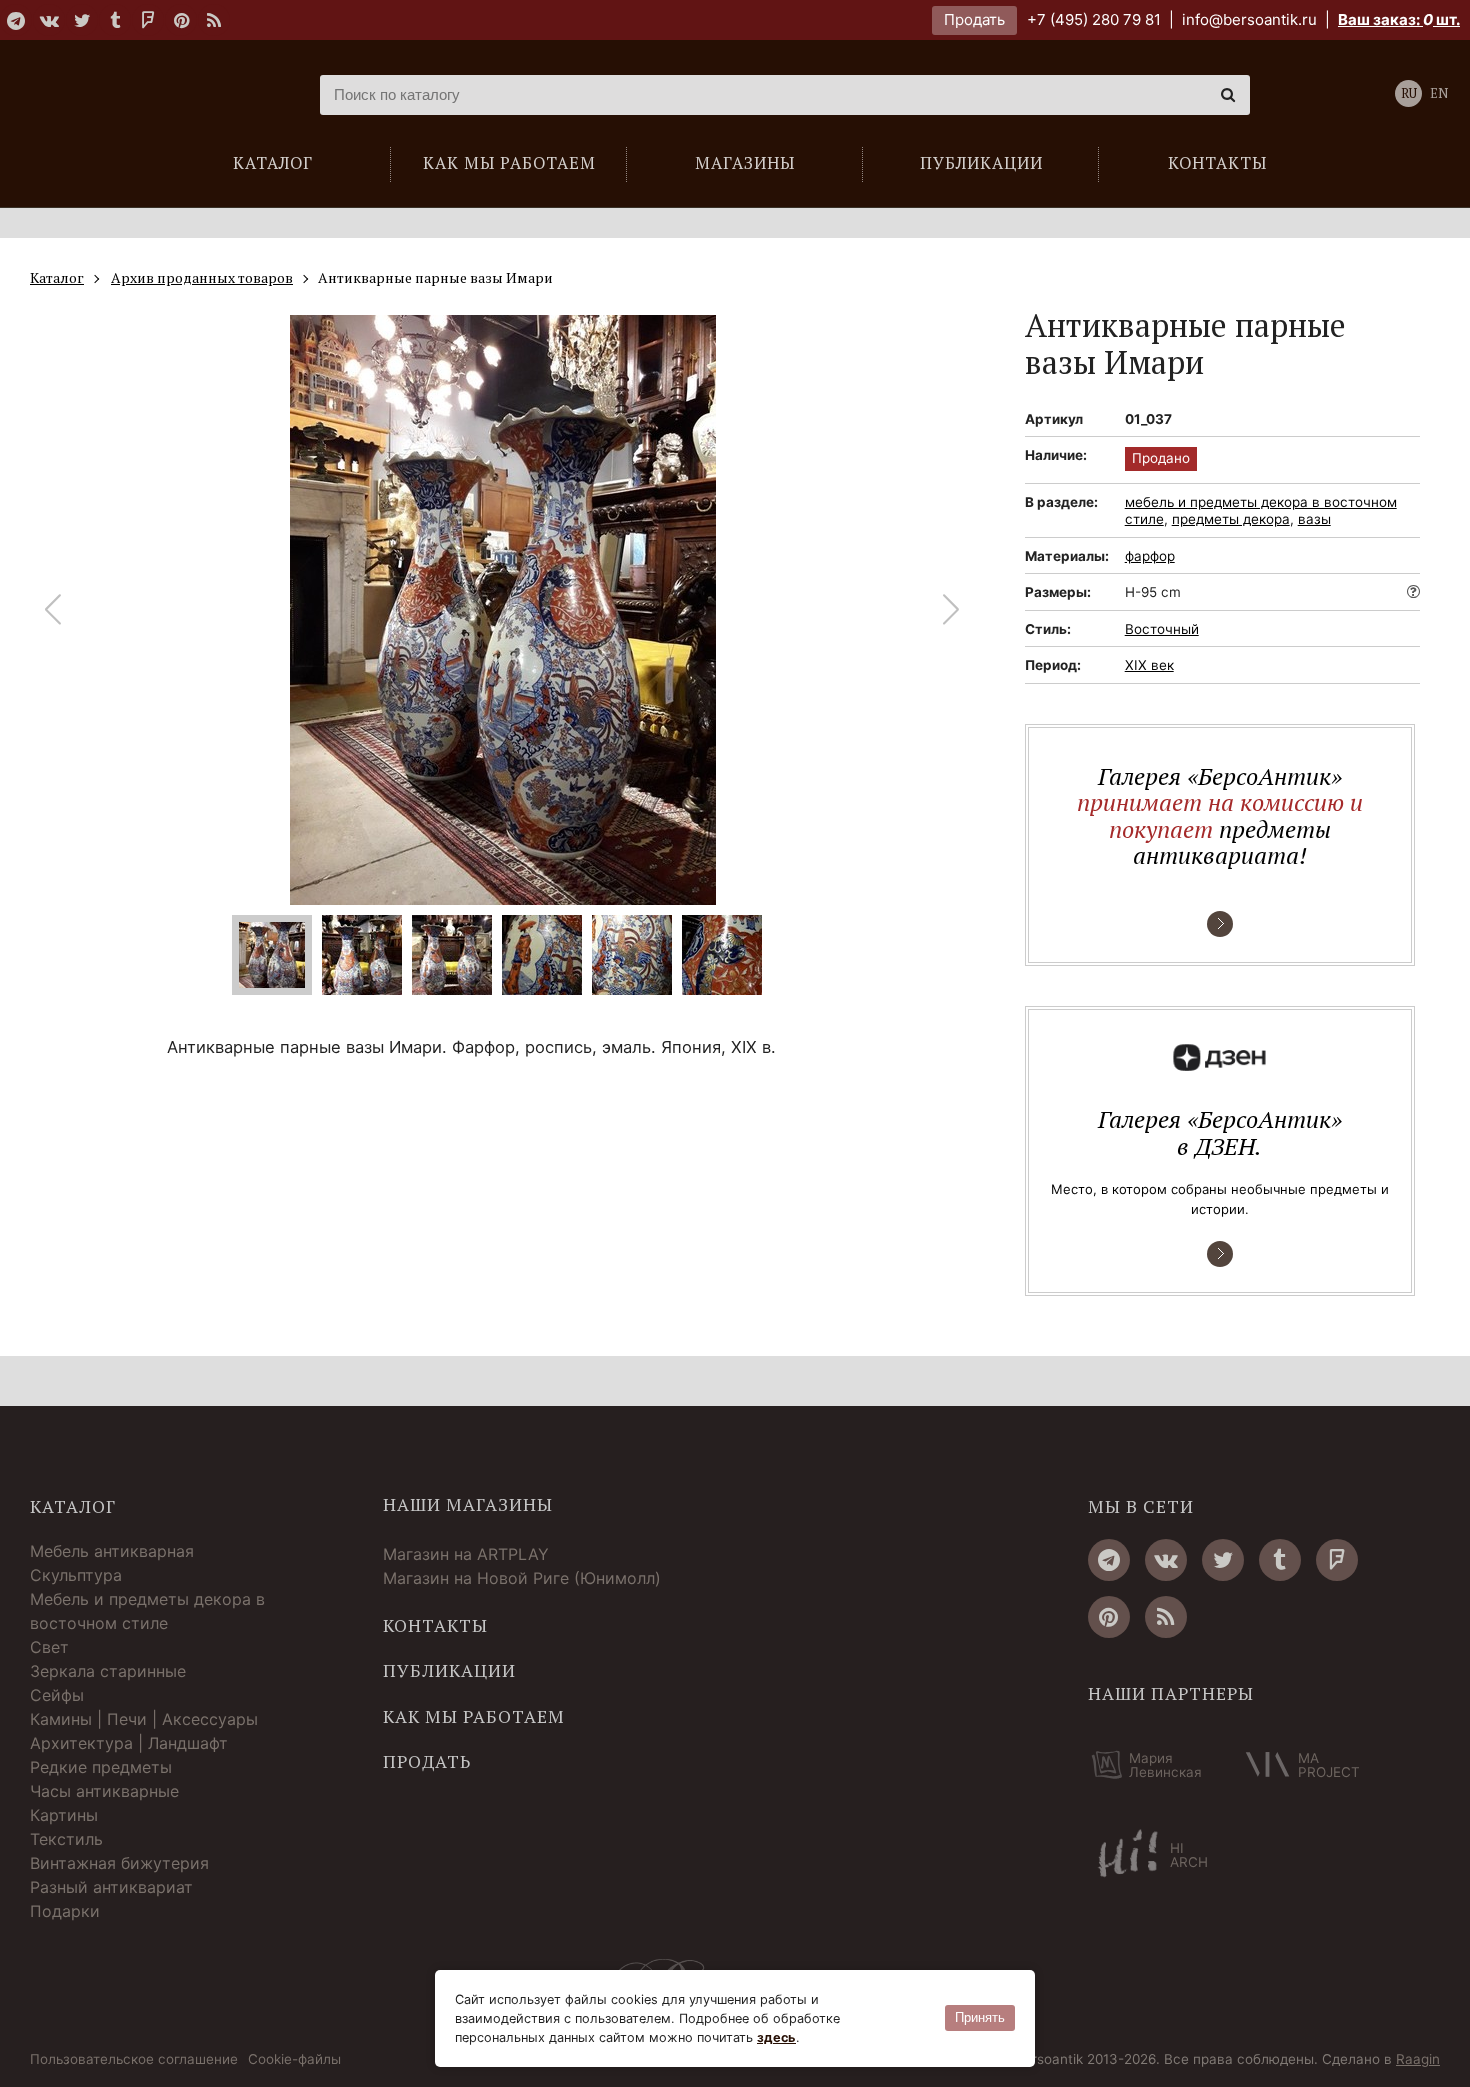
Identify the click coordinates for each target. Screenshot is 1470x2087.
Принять (980, 2017)
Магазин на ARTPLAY (466, 1554)
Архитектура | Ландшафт (129, 1743)
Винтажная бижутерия (119, 1863)
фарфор (1150, 556)
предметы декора (1231, 519)
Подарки (65, 1911)
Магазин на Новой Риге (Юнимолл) (522, 1578)
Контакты (435, 1626)
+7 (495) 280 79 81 (1094, 19)
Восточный (1162, 629)
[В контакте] (49, 20)
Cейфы (57, 1695)
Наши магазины (468, 1505)
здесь (776, 2037)
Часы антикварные (104, 1791)
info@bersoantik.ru (1249, 19)
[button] (951, 610)
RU (1409, 93)
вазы (1314, 519)
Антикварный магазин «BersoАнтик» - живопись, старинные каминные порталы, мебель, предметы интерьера (155, 95)
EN (1439, 93)
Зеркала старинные (108, 1671)
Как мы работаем (474, 1717)
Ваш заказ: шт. (1399, 19)
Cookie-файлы (294, 2060)
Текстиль (66, 1839)
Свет (49, 1647)
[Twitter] (82, 20)
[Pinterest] (181, 20)
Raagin (1418, 2059)
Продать (974, 19)
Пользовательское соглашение (134, 2060)
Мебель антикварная (112, 1551)
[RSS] (214, 20)
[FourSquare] (148, 20)
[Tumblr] (115, 20)
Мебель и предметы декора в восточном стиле (147, 1611)
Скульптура (76, 1575)
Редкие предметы (101, 1767)
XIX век (1149, 665)
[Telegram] (16, 20)
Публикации (449, 1671)
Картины (64, 1815)
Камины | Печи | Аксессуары (144, 1719)
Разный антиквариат (111, 1887)
